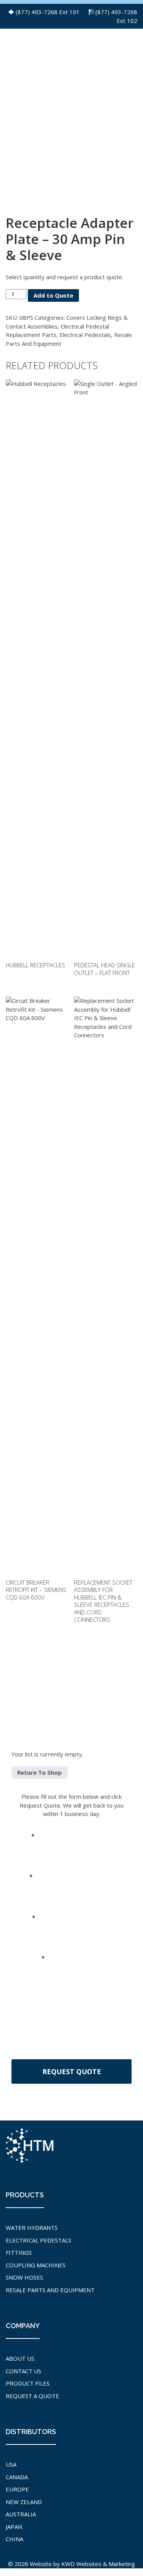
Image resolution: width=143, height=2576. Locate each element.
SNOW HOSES (24, 2277)
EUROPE (17, 2489)
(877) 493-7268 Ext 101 (48, 12)
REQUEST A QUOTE (32, 2396)
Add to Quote (53, 295)
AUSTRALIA (21, 2514)
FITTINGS (19, 2252)
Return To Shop (39, 1772)
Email (22, 1877)
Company (28, 1958)
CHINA (14, 2539)
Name (23, 1836)
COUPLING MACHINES (36, 2265)
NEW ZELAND (24, 2502)
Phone (23, 1918)
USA (11, 2464)
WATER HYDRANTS (32, 2228)
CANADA (17, 2477)
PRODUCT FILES (28, 2383)
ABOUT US (20, 2358)
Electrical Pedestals (85, 335)
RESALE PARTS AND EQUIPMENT (50, 2290)
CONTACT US (23, 2371)
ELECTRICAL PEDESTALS (39, 2240)
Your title (25, 1999)
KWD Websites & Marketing (98, 2564)
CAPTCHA (25, 2040)
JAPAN (14, 2527)
